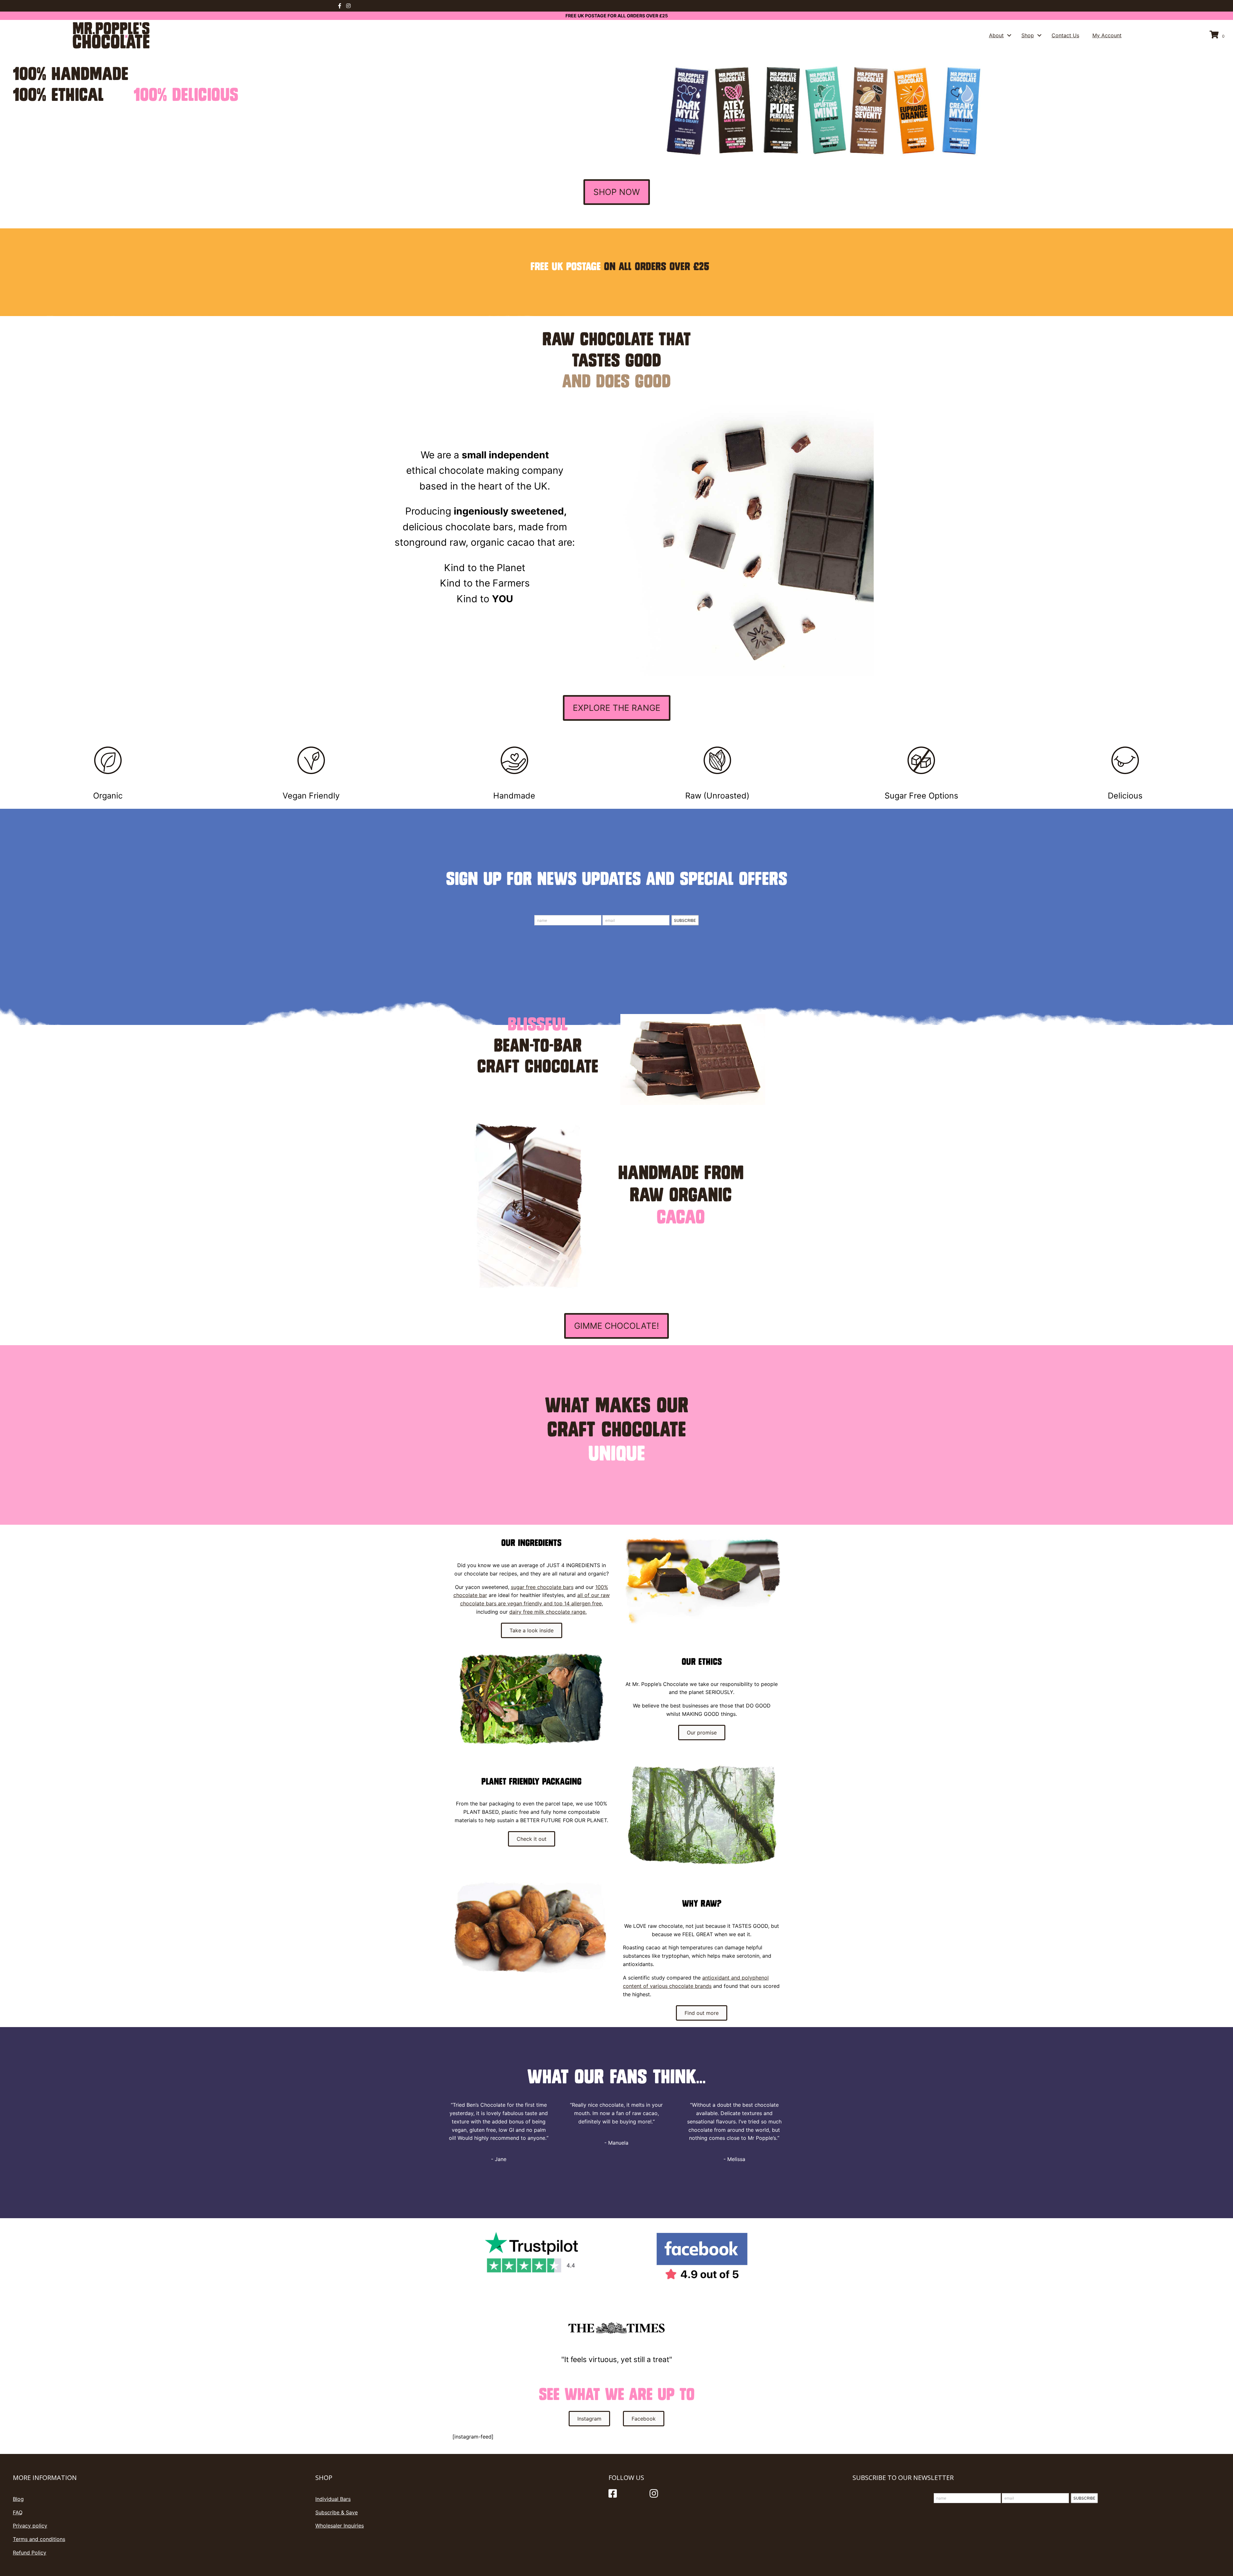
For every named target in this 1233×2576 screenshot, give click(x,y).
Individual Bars (333, 2499)
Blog (18, 2499)
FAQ (18, 2512)
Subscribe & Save (337, 2512)
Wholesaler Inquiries (340, 2526)
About (996, 35)
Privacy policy (30, 2526)
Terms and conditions (39, 2539)
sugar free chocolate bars (542, 1587)
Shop (1028, 35)
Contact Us (1065, 35)
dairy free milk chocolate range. (548, 1612)
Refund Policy (30, 2553)
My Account (1107, 35)
